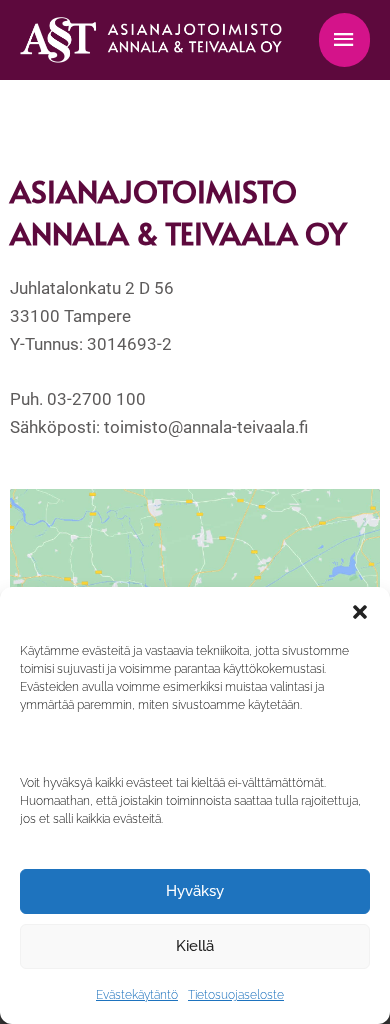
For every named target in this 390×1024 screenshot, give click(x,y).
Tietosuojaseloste (236, 995)
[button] (360, 612)
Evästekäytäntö (137, 995)
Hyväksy (195, 891)
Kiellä (195, 946)
